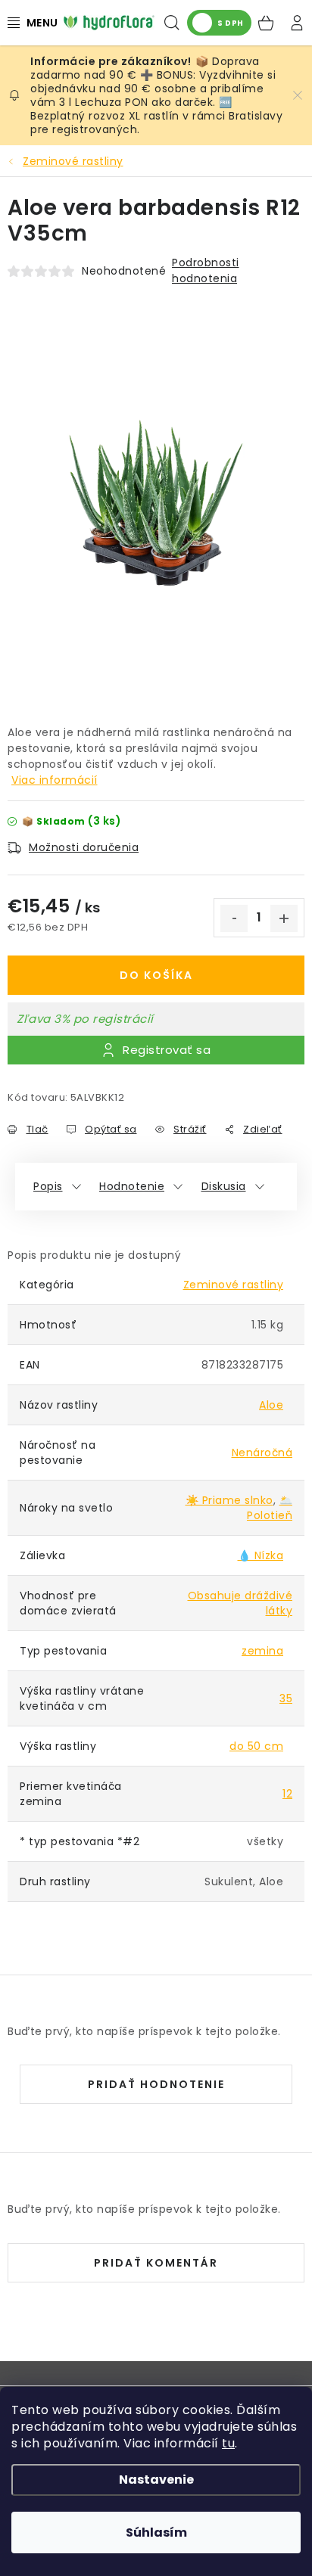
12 (287, 1794)
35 (286, 1698)
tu (228, 2443)
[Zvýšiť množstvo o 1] (284, 918)
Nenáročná (262, 1453)
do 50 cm (256, 1746)
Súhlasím (156, 2532)
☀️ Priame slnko (229, 1500)
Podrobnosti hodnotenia (206, 270)
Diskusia (224, 1186)
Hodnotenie (132, 1186)
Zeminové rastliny (234, 1285)
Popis (48, 1186)
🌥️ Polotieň (270, 1508)
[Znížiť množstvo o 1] (234, 918)
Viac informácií (55, 780)
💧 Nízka (261, 1555)
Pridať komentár (156, 2263)
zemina (262, 1651)
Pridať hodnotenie (156, 2084)
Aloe (271, 1405)
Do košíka (156, 975)
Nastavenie (156, 2480)
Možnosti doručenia (84, 847)
